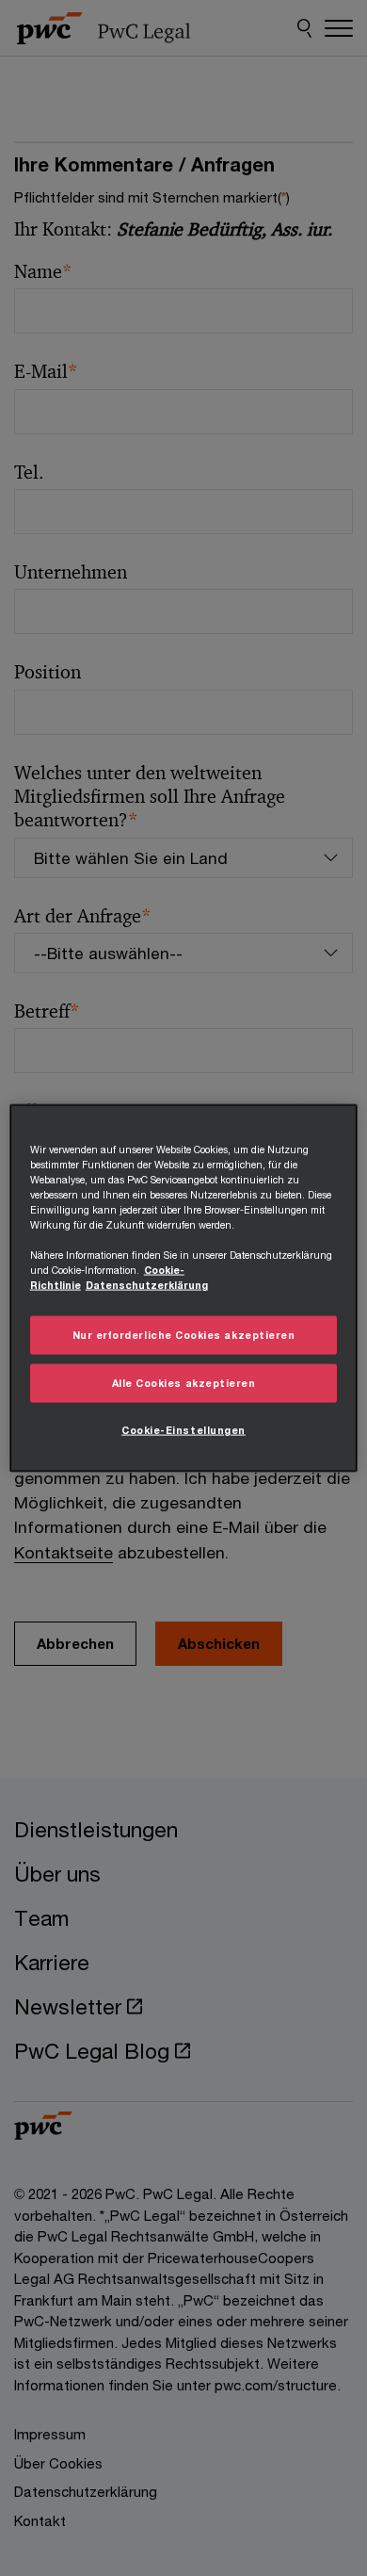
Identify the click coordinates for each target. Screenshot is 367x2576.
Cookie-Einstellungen (183, 1429)
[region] (184, 1288)
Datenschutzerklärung (147, 1285)
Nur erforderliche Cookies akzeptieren (184, 1335)
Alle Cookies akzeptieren (184, 1383)
